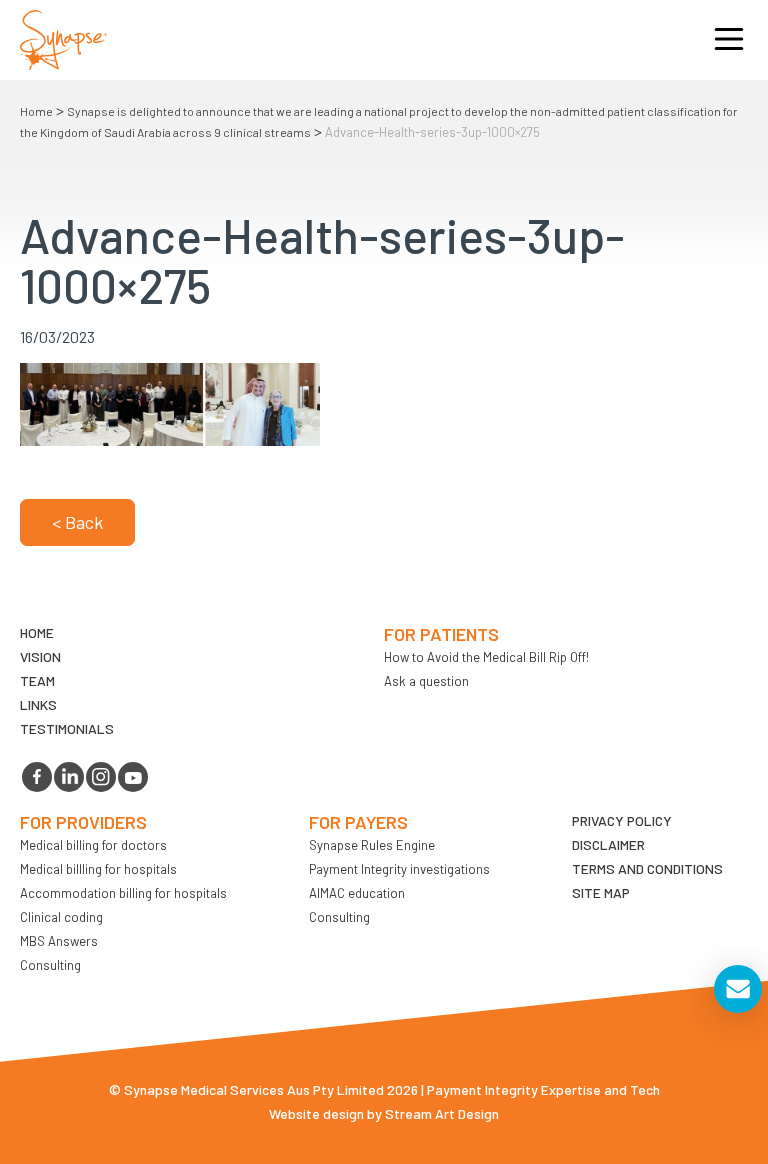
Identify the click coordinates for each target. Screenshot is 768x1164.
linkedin (69, 777)
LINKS (38, 704)
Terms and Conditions (647, 868)
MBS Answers (59, 941)
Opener (729, 40)
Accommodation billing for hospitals (123, 893)
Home (36, 111)
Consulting (50, 965)
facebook (37, 777)
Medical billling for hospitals (98, 869)
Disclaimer (608, 844)
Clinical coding (61, 917)
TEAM (37, 680)
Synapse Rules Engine (372, 845)
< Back (77, 522)
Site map (601, 892)
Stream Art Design (442, 1113)
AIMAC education (357, 893)
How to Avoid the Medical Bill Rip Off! (486, 657)
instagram (101, 777)
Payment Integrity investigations (399, 869)
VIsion (40, 656)
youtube (133, 777)
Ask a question (426, 681)
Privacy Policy (622, 820)
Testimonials (67, 728)
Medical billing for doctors (93, 845)
